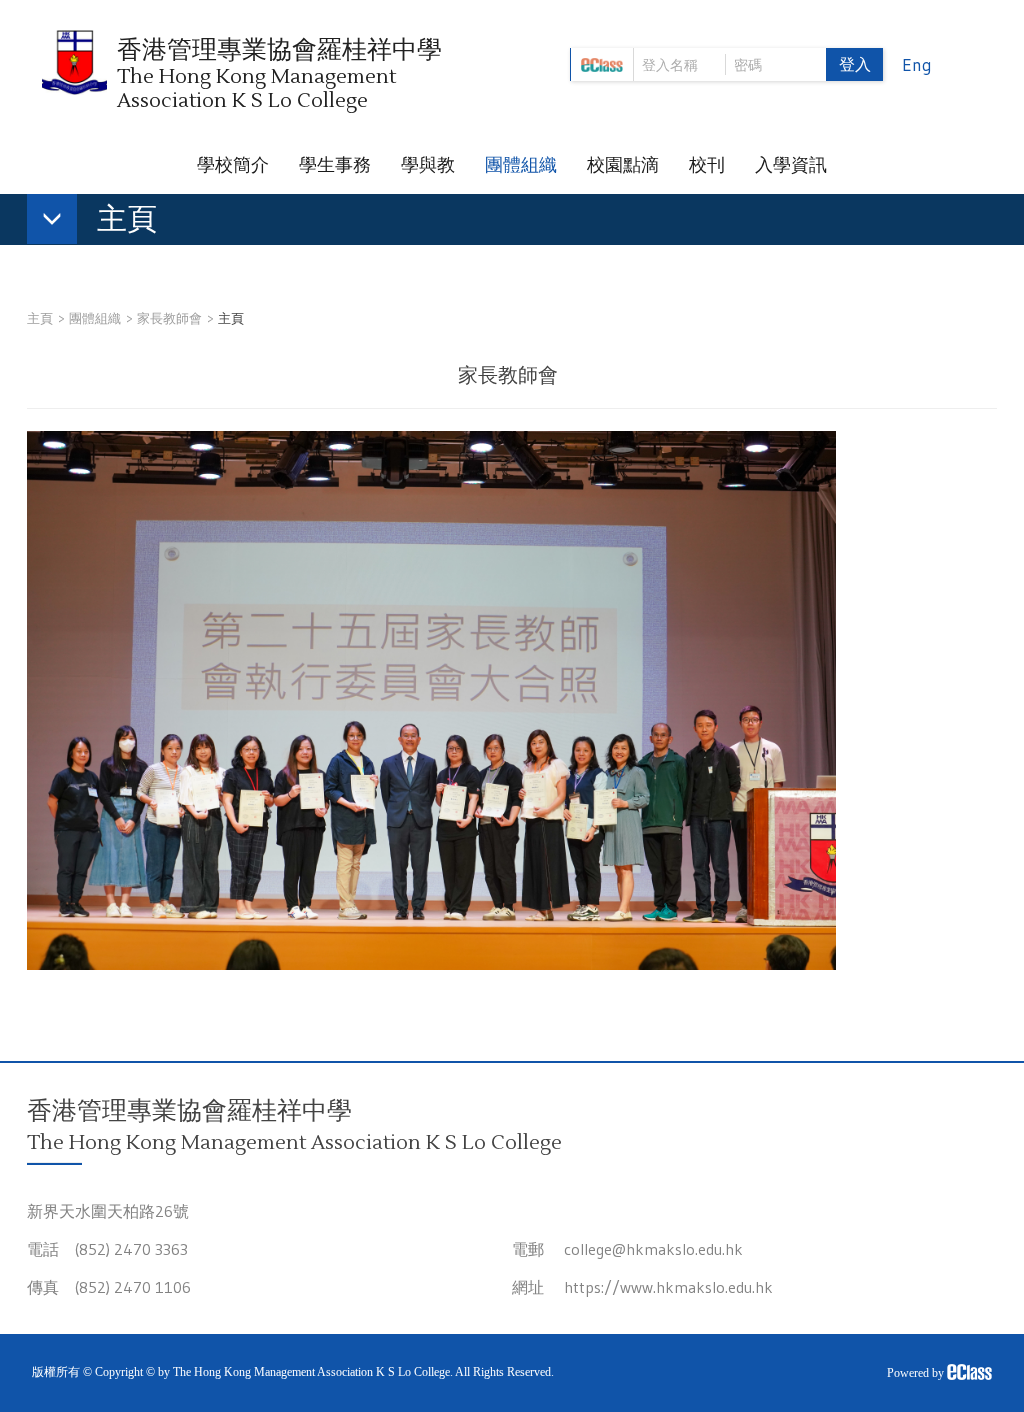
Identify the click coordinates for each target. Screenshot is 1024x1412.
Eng (917, 65)
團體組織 (521, 165)
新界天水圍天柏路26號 (108, 1211)
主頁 (40, 318)
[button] (102, 223)
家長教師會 (169, 318)
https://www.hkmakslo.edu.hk (668, 1287)
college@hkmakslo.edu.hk (653, 1249)
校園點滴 (623, 165)
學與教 (428, 165)
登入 (855, 64)
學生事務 (335, 165)
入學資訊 (791, 165)
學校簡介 (233, 165)
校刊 (707, 165)
